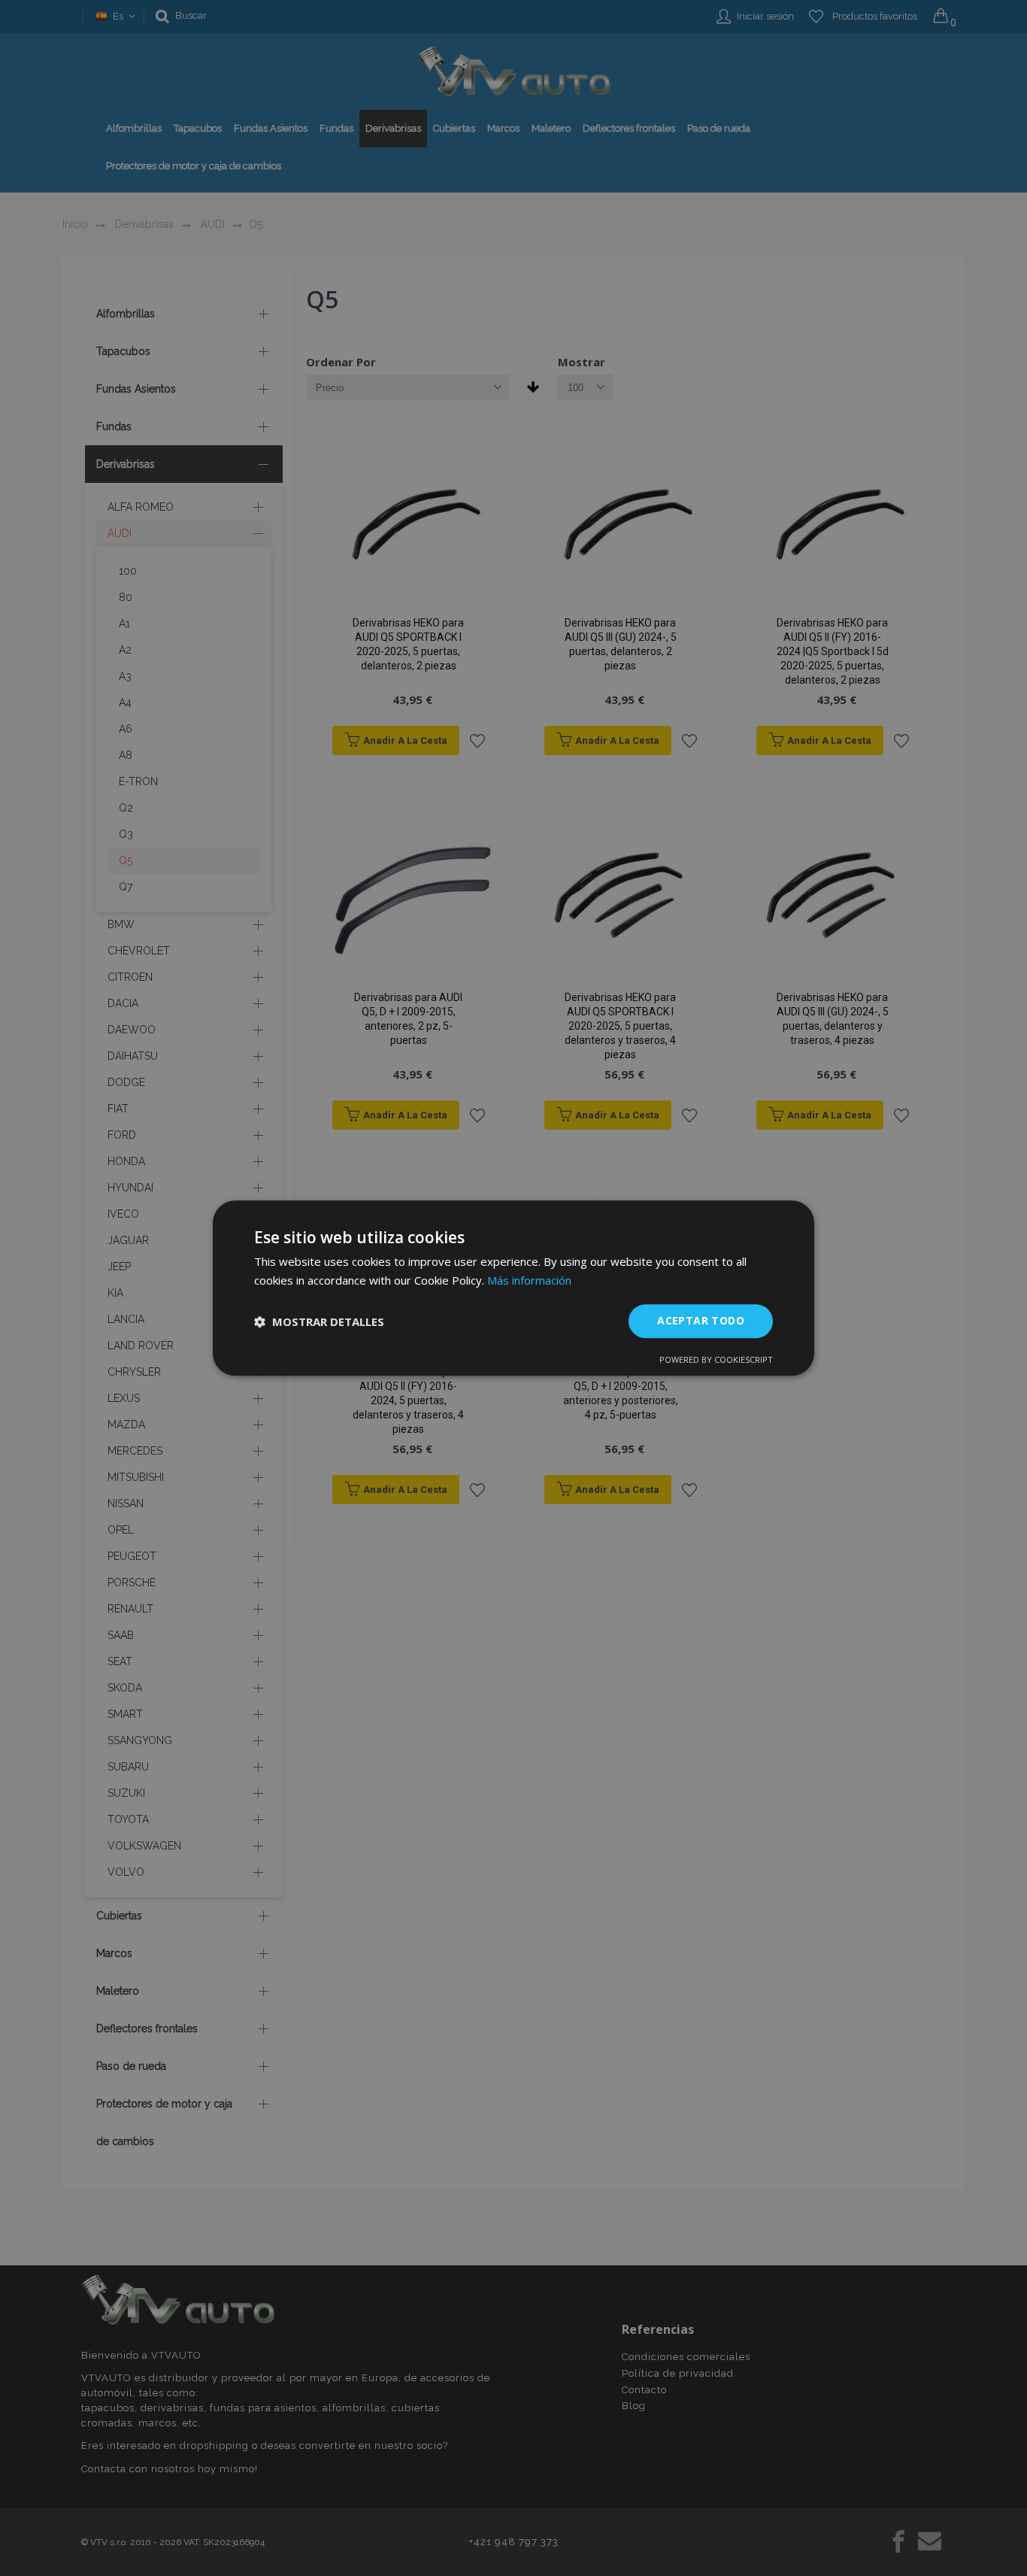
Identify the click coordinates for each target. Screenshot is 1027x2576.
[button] (319, 1321)
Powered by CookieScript (716, 1359)
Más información (529, 1280)
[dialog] (513, 1288)
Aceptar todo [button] (701, 1321)
